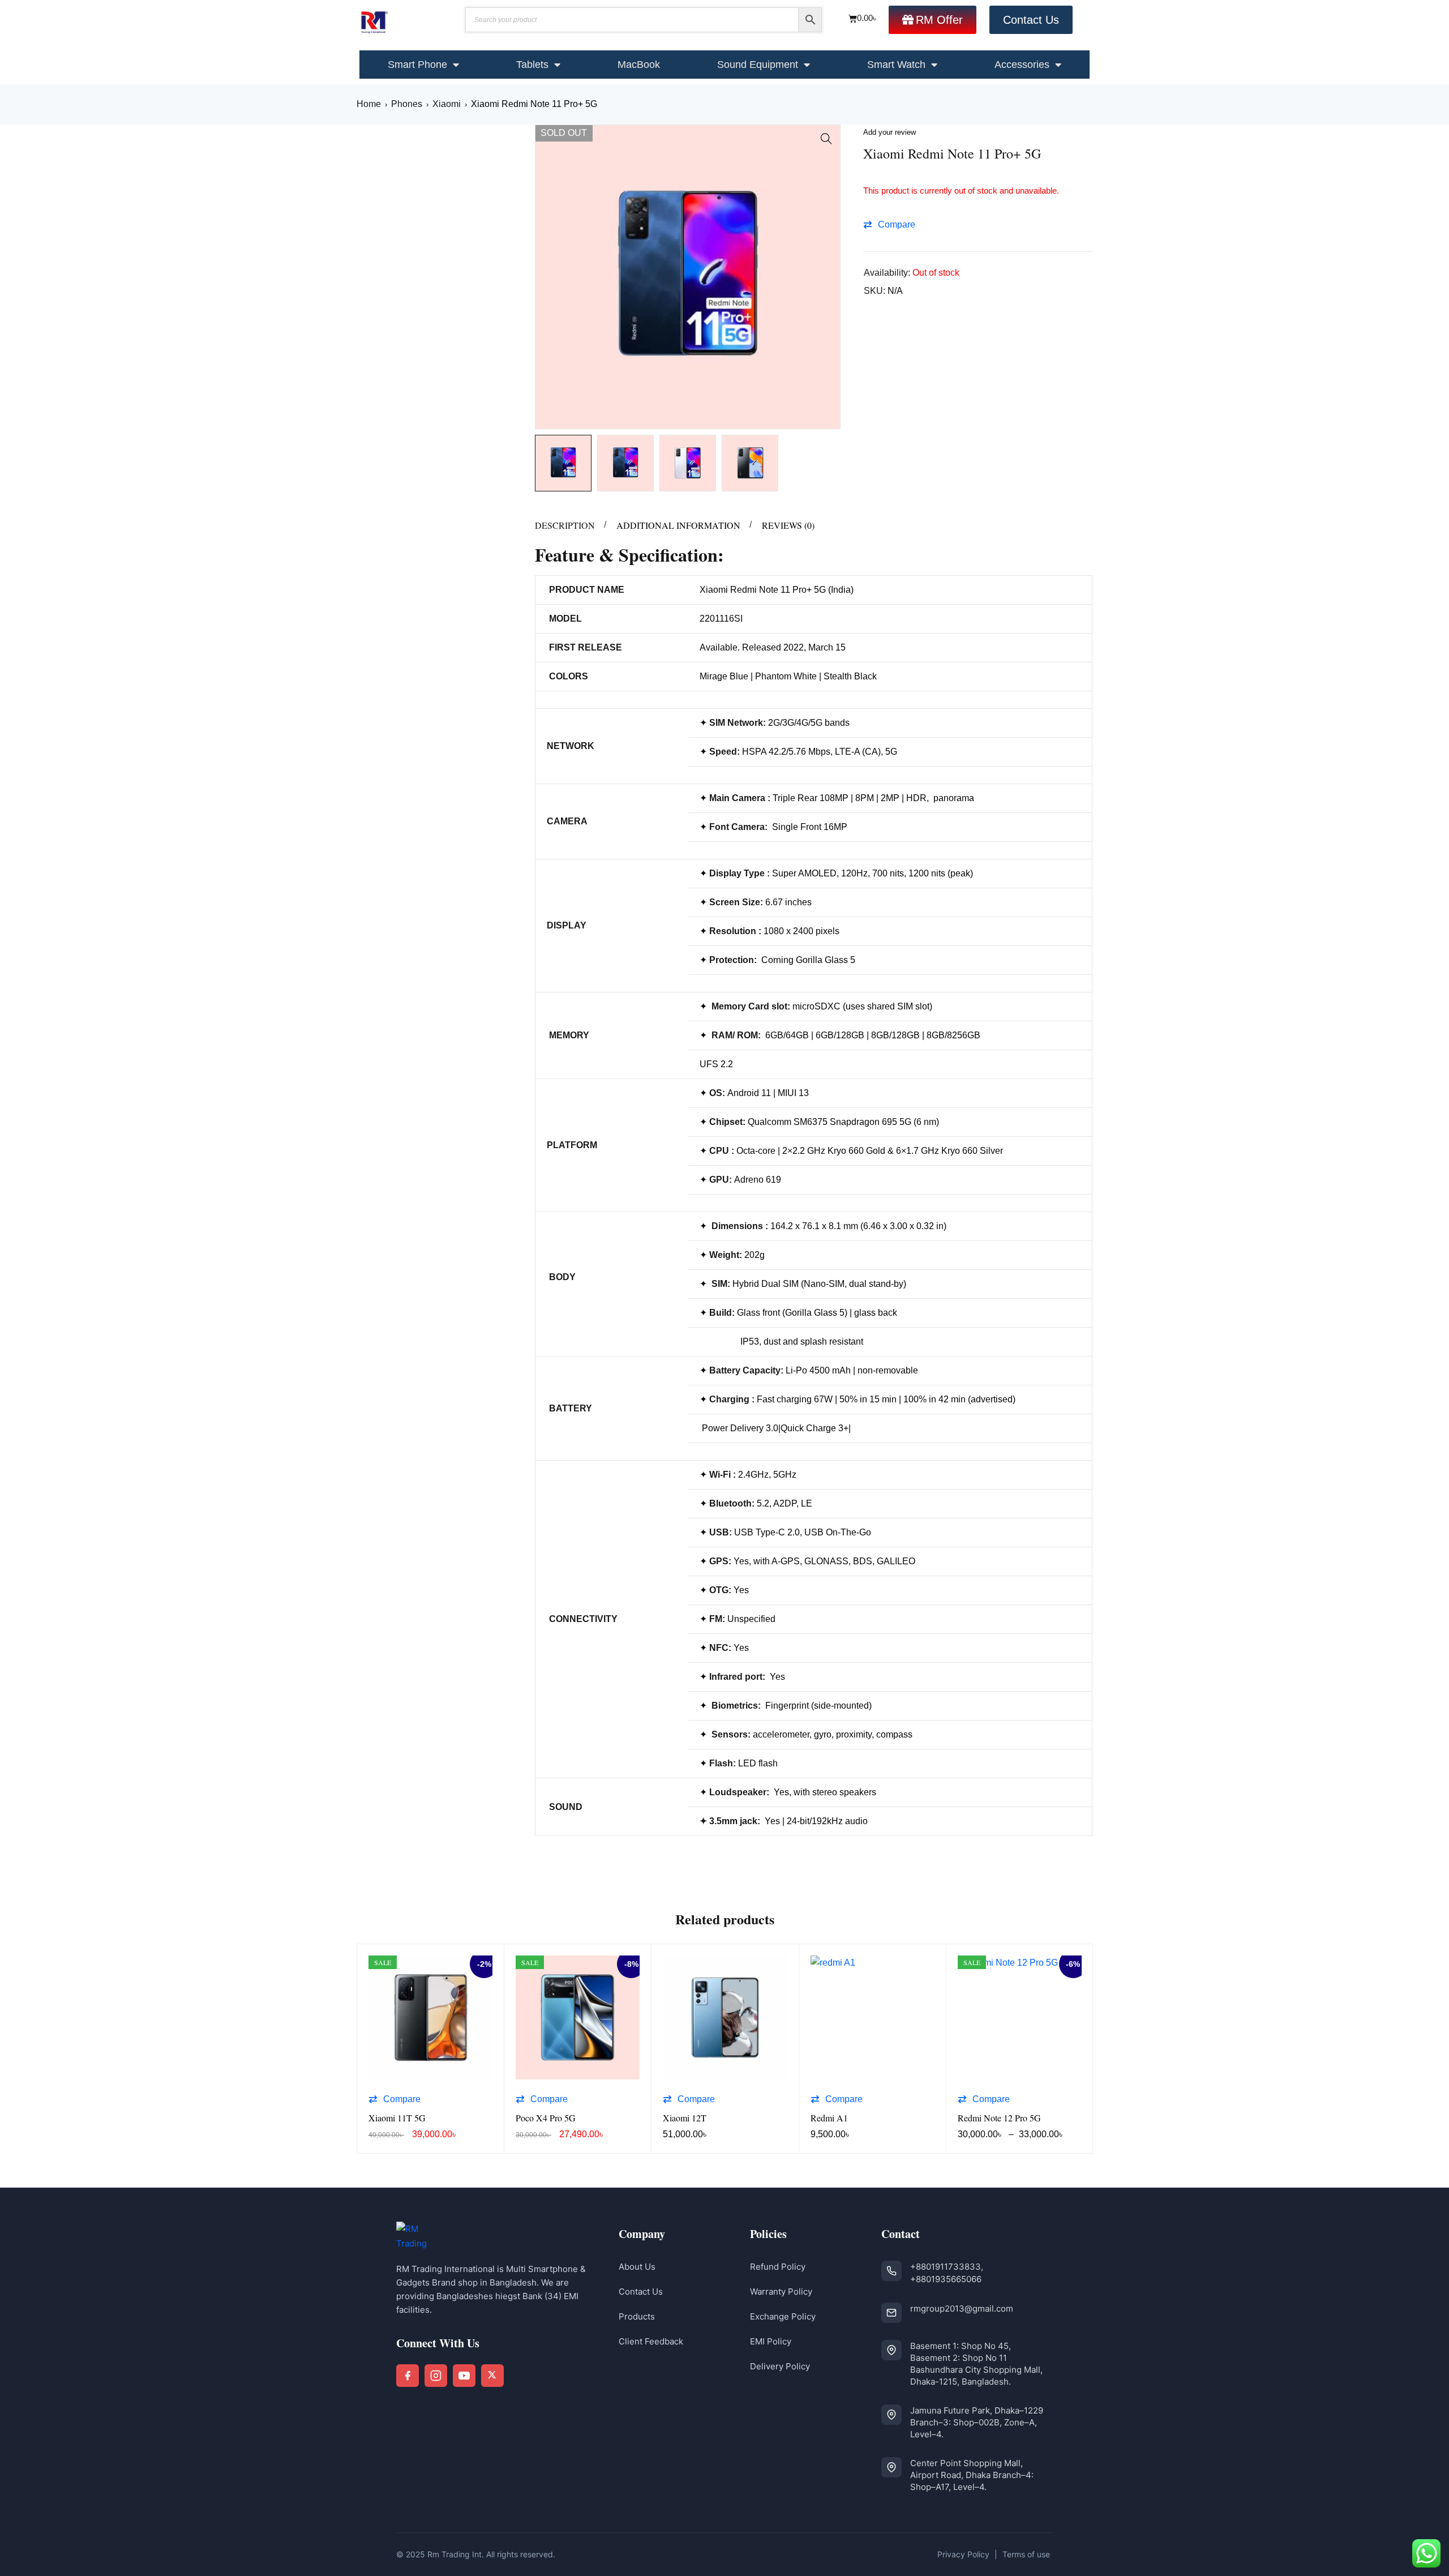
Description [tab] (565, 525)
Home (369, 104)
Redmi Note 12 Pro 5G (999, 2118)
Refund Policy (778, 2267)
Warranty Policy (781, 2292)
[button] (826, 139)
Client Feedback (651, 2341)
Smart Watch (896, 65)
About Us (637, 2267)
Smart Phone (417, 65)
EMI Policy (771, 2341)
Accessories (1022, 65)
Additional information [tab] (678, 525)
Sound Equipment (758, 65)
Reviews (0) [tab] (788, 525)
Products (637, 2316)
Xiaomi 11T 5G (397, 2118)
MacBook (639, 65)
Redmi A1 (829, 2118)
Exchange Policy (783, 2316)
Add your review (889, 132)
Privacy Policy (963, 2554)
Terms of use (1026, 2554)
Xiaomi (447, 104)
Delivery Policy (780, 2366)
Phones (407, 104)
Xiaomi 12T (685, 2118)
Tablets (532, 65)
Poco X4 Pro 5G (546, 2118)
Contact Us (641, 2292)
